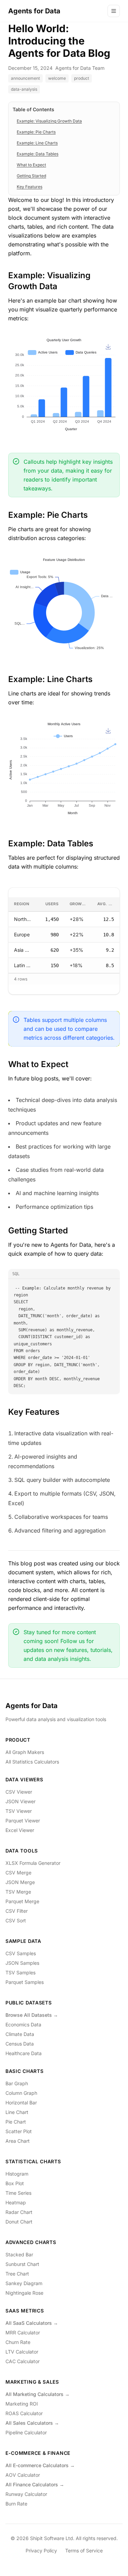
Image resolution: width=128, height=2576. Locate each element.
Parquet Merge (22, 1901)
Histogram (17, 2174)
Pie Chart (16, 2122)
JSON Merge (20, 1882)
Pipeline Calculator (26, 2432)
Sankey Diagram (24, 2283)
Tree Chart (17, 2274)
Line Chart (17, 2112)
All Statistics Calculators (32, 1762)
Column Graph (21, 2093)
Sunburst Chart (22, 2264)
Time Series (18, 2193)
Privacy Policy (41, 2551)
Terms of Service (84, 2551)
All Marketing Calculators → (38, 2394)
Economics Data (23, 2024)
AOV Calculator (23, 2475)
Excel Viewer (20, 1830)
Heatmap (16, 2202)
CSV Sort (16, 1920)
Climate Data (20, 2034)
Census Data (20, 2044)
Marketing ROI (22, 2404)
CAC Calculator (23, 2361)
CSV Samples (21, 1953)
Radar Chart (19, 2212)
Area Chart (18, 2141)
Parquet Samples (25, 1982)
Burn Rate (16, 2504)
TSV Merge (18, 1892)
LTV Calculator (22, 2352)
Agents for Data (32, 1706)
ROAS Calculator (24, 2413)
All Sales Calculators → (32, 2423)
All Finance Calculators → (35, 2484)
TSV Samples (20, 1972)
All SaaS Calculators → (32, 2323)
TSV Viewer (19, 1811)
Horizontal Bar (21, 2103)
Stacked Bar (19, 2254)
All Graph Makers (25, 1752)
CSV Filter (17, 1911)
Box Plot (15, 2183)
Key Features (30, 187)
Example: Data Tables (38, 154)
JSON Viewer (20, 1801)
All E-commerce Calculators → (40, 2465)
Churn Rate (18, 2342)
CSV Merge (18, 1873)
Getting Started (31, 176)
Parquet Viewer (23, 1821)
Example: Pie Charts (36, 132)
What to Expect (31, 165)
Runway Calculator (26, 2494)
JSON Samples (22, 1963)
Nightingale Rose (24, 2293)
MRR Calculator (23, 2333)
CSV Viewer (19, 1792)
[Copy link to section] (63, 286)
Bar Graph (17, 2083)
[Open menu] (114, 11)
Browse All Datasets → (32, 2015)
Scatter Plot (19, 2131)
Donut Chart (19, 2222)
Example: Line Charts (37, 143)
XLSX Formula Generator (33, 1863)
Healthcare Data (24, 2053)
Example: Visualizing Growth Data (49, 121)
